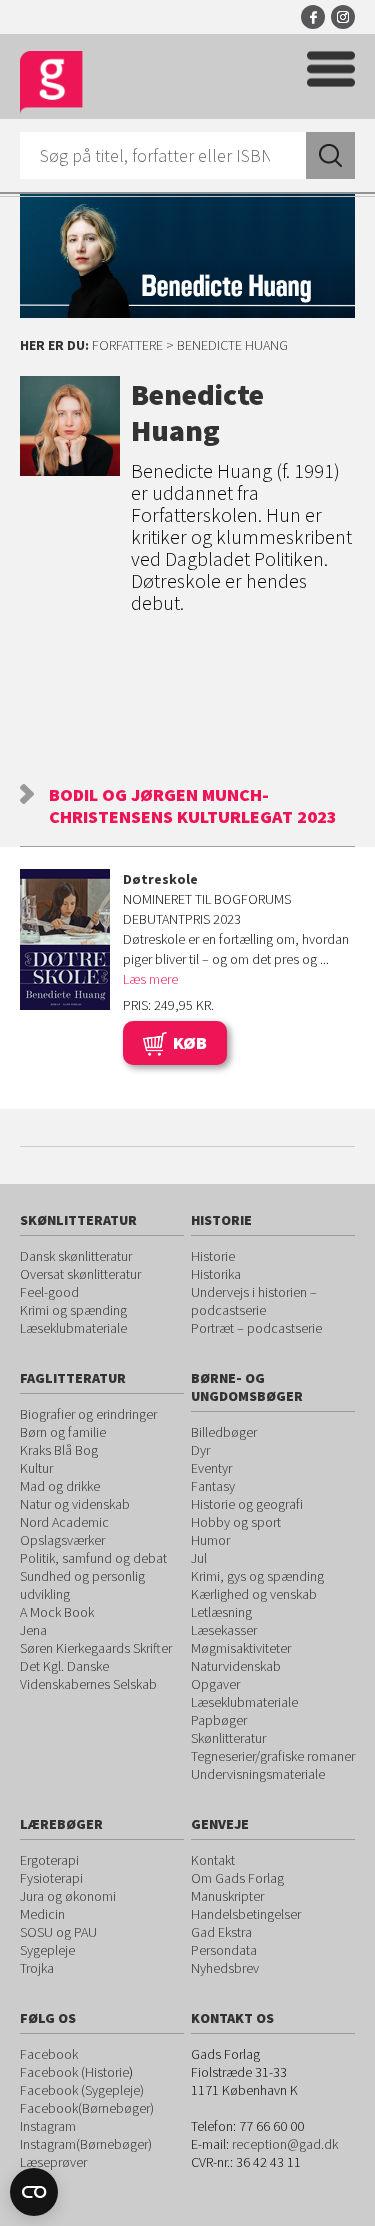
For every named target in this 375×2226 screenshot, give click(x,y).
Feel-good (49, 1292)
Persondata (224, 1950)
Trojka (37, 1968)
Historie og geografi (247, 1504)
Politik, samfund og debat (93, 1558)
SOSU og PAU (58, 1932)
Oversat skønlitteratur (80, 1274)
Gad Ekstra (221, 1932)
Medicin (42, 1914)
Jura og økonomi (68, 1896)
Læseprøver (53, 2162)
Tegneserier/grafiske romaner (273, 1756)
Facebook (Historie (74, 2072)
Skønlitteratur (228, 1738)
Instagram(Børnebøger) (86, 2144)
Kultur (36, 1468)
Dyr (200, 1450)
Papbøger (219, 1720)
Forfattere (127, 345)
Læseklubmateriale (73, 1328)
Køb (190, 1042)
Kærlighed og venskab (254, 1594)
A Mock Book (57, 1612)
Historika (216, 1274)
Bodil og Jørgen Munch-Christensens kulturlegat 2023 (193, 805)
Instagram (343, 17)
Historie (213, 1256)
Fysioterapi (51, 1878)
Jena (33, 1630)
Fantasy (213, 1486)
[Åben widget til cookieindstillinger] (34, 2192)
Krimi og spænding (73, 1310)
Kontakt (213, 1860)
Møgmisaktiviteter (241, 1648)
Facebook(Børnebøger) (87, 2108)
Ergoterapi (49, 1860)
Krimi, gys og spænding (257, 1576)
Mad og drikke (60, 1486)
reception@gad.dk (285, 2144)
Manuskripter (227, 1896)
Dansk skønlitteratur (76, 1256)
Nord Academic (64, 1522)
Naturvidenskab (236, 1666)
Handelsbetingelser (246, 1914)
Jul (199, 1558)
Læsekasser (224, 1630)
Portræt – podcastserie (256, 1328)
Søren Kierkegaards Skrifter (96, 1648)
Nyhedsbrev (225, 1968)
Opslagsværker (62, 1540)
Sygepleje (47, 1950)
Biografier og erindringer (88, 1414)
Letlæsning (221, 1612)
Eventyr (211, 1468)
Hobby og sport (236, 1522)
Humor (210, 1540)
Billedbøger (224, 1432)
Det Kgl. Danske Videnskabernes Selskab (88, 1675)
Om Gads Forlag (237, 1878)
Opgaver (215, 1684)
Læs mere (150, 979)
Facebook (313, 17)
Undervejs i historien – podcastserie (254, 1301)
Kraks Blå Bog (59, 1450)
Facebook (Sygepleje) (82, 2090)
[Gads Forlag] (51, 82)
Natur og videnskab (75, 1504)
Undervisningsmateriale (258, 1774)
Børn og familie (63, 1432)
